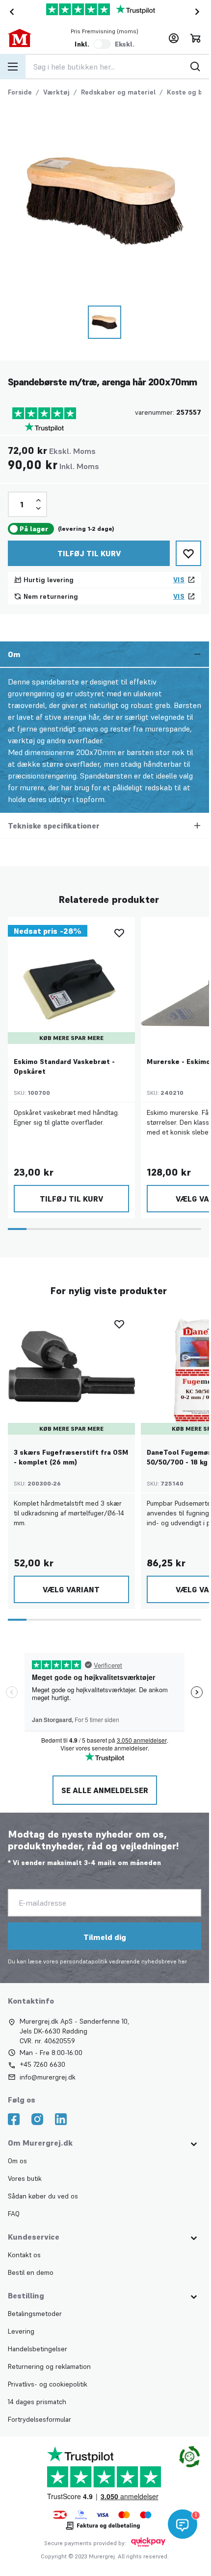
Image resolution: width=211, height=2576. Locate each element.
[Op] (38, 500)
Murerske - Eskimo (179, 1062)
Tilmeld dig (105, 1937)
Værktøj (56, 92)
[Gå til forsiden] (28, 38)
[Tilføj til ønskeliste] (188, 553)
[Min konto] (174, 38)
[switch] (102, 44)
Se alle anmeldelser (105, 1790)
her (183, 1961)
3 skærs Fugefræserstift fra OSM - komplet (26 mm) (71, 1457)
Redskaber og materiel (118, 92)
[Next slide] (199, 12)
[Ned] (38, 508)
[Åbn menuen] (13, 67)
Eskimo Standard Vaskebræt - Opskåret (64, 1066)
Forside (20, 92)
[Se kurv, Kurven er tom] (195, 38)
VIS (179, 580)
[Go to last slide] (10, 12)
